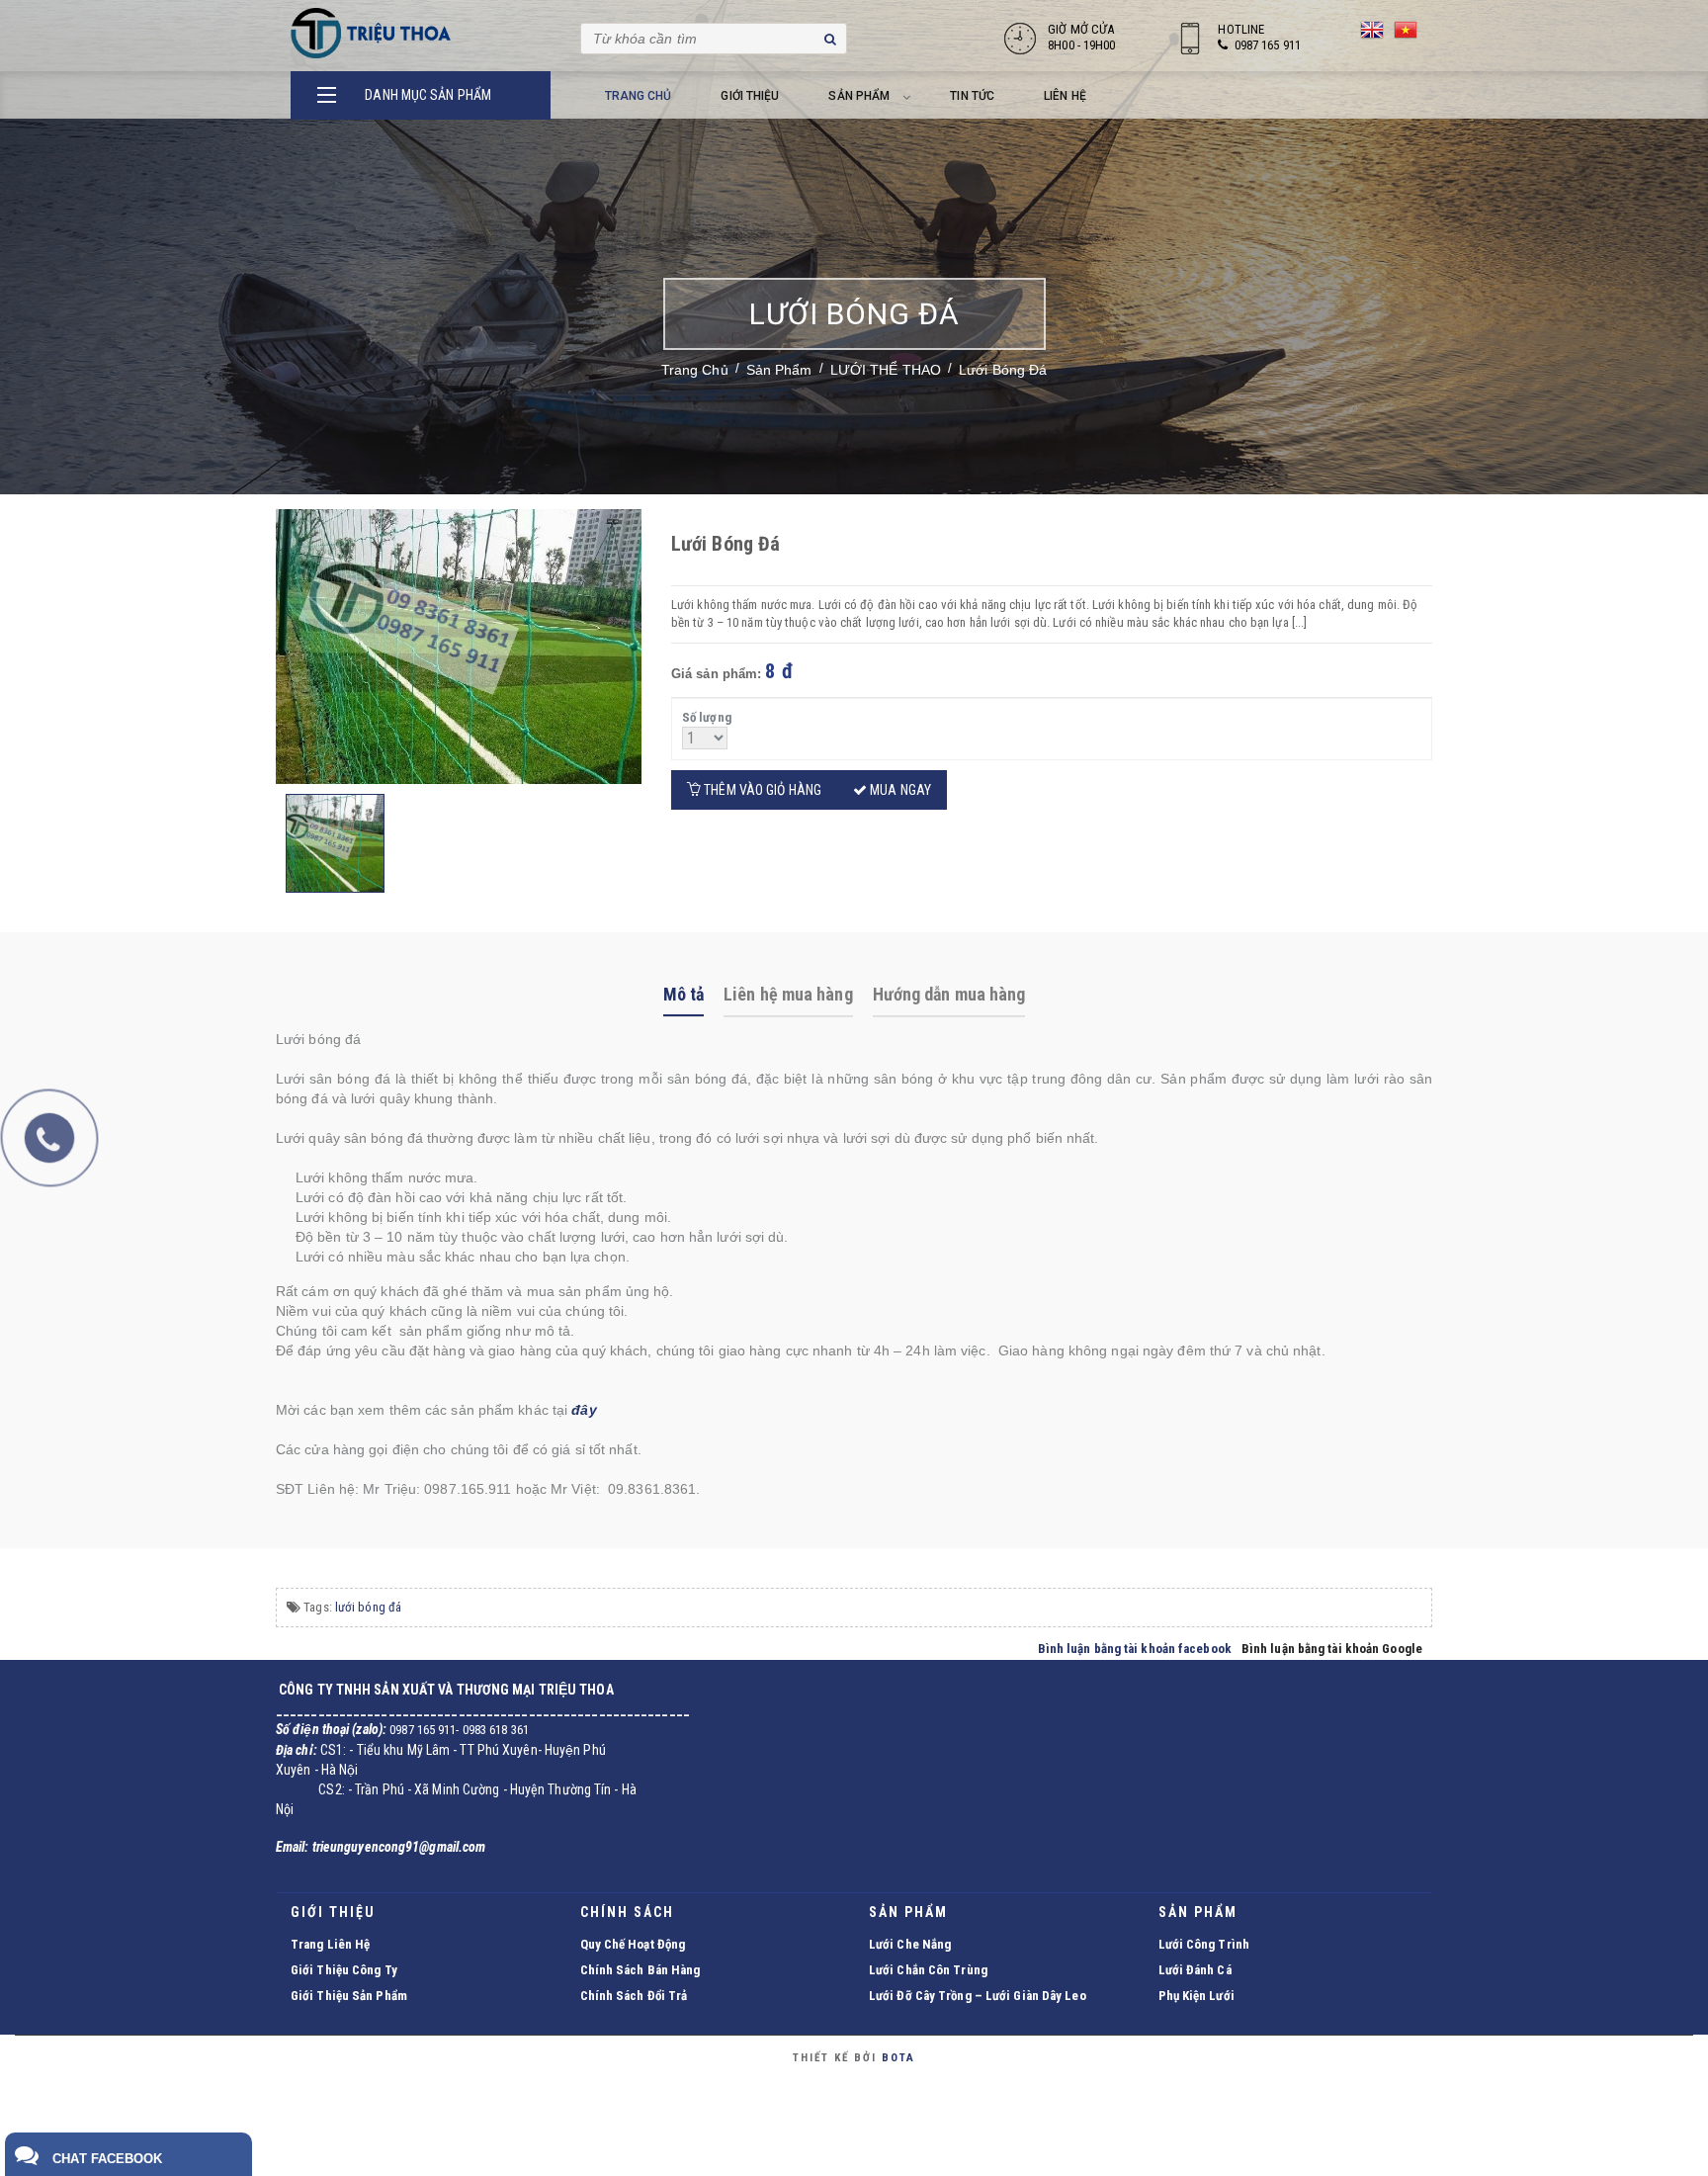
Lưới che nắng (910, 1944)
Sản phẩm (859, 96)
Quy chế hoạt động (633, 1944)
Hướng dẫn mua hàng (949, 994)
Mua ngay (899, 790)
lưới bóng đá (368, 1607)
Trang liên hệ (330, 1944)
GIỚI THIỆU (750, 96)
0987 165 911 (1268, 45)
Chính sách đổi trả (634, 1996)
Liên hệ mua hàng (788, 994)
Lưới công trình (1204, 1944)
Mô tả (684, 994)
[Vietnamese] (1406, 33)
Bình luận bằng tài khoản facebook (1135, 1649)
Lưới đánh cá (1195, 1970)
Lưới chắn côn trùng (928, 1970)
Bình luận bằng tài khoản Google (1332, 1649)
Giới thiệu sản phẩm (349, 1996)
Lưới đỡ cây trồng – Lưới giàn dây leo (978, 1996)
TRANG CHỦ (639, 96)
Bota (898, 2058)
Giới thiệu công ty (344, 1970)
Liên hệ (1065, 96)
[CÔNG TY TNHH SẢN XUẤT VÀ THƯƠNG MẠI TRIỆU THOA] (372, 33)
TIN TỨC (972, 96)
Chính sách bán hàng (640, 1970)
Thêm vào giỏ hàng (761, 790)
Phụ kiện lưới (1196, 1996)
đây (584, 1410)
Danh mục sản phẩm (428, 95)
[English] (1372, 33)
